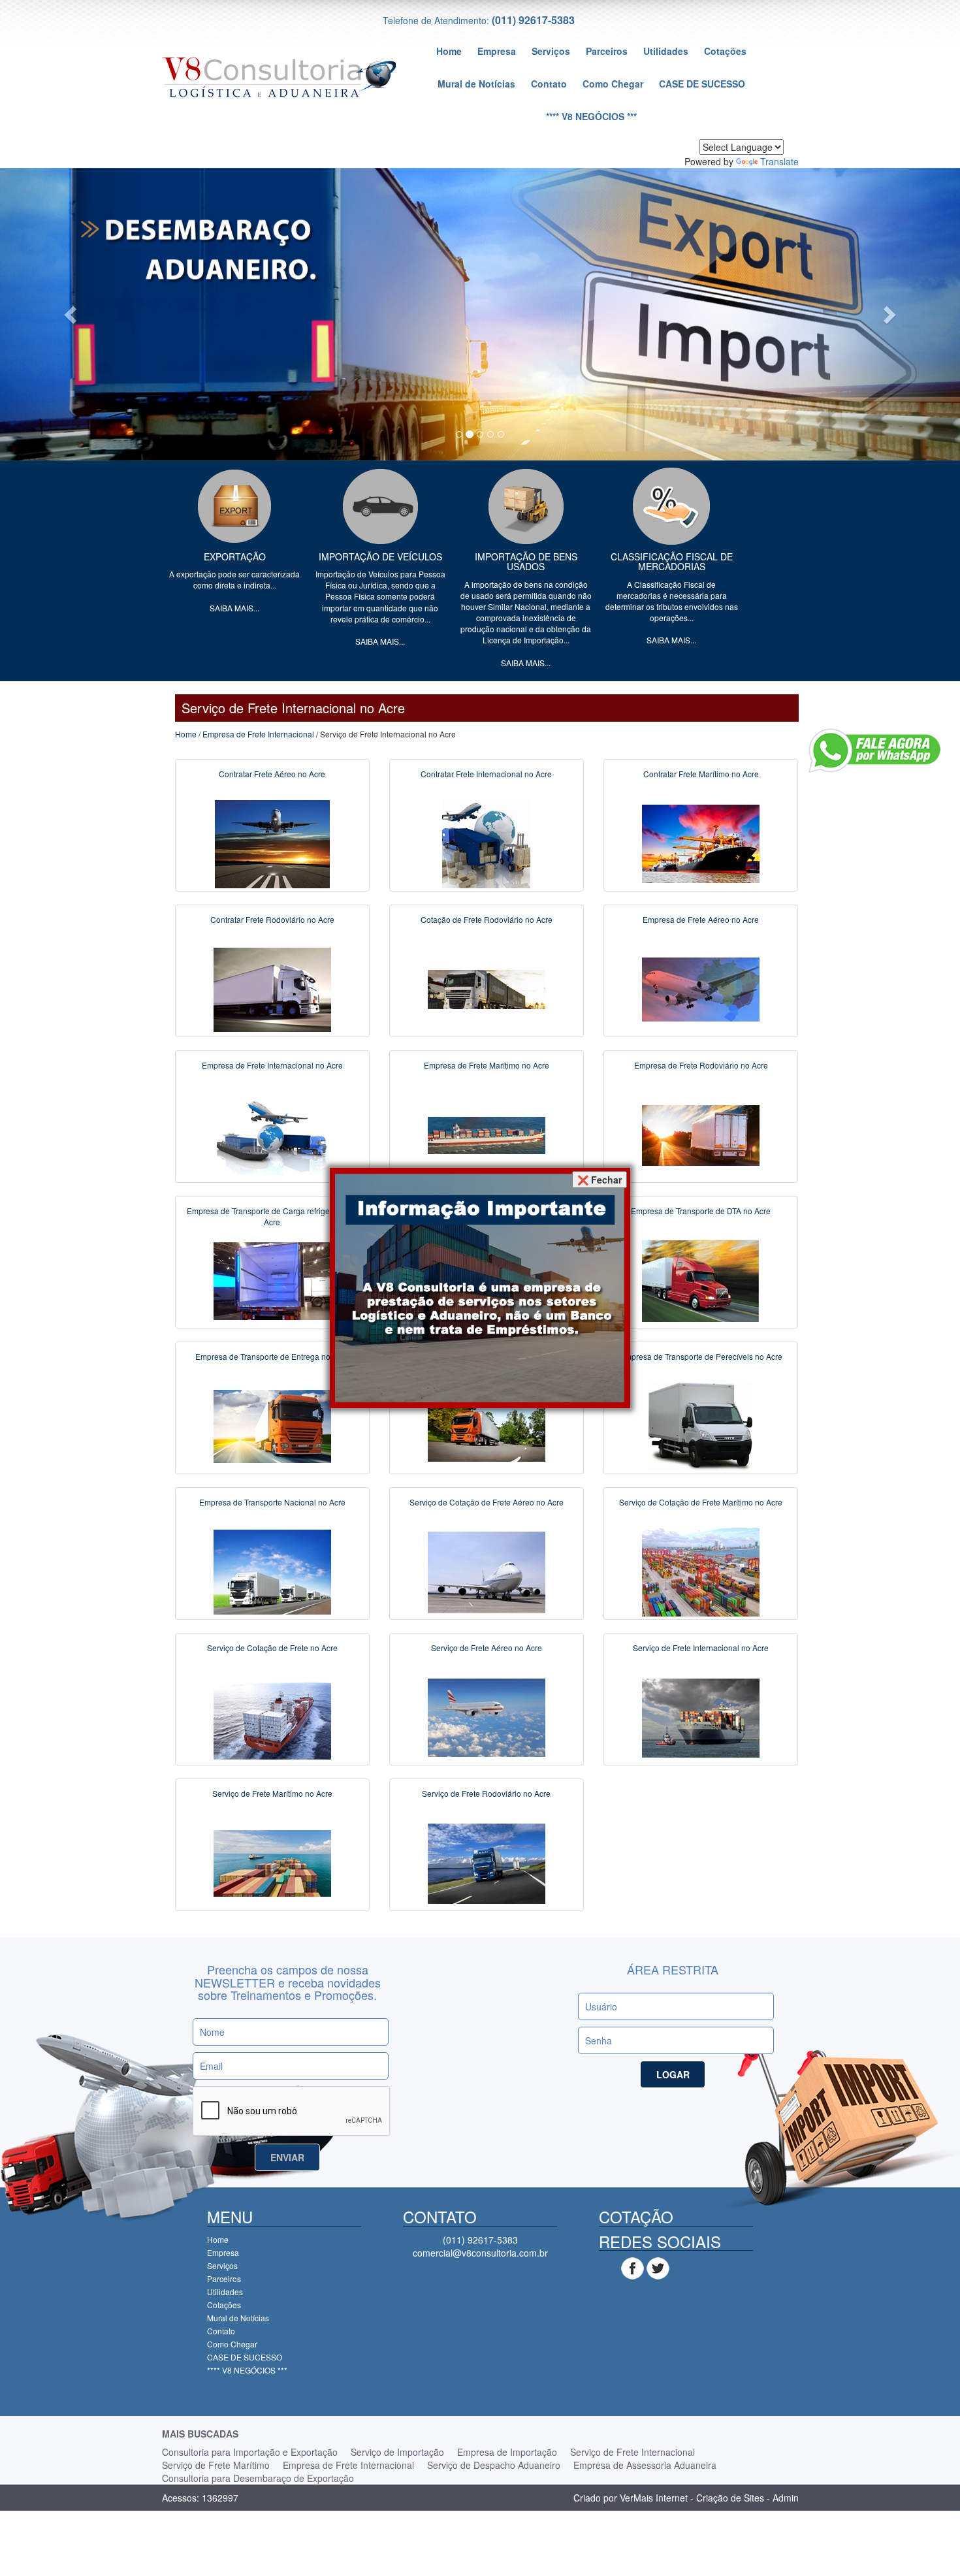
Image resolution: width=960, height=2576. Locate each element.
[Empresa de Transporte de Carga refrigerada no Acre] (272, 1280)
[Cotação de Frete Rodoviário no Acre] (487, 988)
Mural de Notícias (476, 84)
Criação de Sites (730, 2498)
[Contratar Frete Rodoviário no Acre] (272, 988)
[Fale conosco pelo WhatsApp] (874, 750)
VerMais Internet (654, 2498)
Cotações (725, 51)
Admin (786, 2498)
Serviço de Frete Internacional (632, 2452)
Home (449, 51)
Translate (779, 161)
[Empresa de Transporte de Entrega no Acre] (272, 1425)
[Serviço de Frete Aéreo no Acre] (487, 1716)
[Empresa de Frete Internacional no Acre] (272, 1134)
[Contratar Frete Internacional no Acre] (487, 843)
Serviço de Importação (397, 2452)
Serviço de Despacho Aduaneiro (494, 2465)
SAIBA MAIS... (234, 608)
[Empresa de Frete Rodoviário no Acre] (701, 1134)
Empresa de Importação (507, 2452)
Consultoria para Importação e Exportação (250, 2452)
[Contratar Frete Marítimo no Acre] (701, 843)
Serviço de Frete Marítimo (216, 2465)
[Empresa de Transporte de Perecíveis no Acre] (701, 1425)
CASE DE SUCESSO (702, 84)
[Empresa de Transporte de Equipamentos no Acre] (487, 1425)
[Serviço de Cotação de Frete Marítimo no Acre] (701, 1571)
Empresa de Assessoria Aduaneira (645, 2465)
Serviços (551, 51)
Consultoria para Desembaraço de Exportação (258, 2478)
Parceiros (607, 51)
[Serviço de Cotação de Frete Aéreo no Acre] (487, 1571)
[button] (72, 314)
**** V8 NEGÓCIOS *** (591, 116)
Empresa (497, 51)
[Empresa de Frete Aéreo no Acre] (701, 988)
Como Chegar (613, 84)
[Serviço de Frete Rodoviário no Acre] (487, 1862)
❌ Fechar (600, 1180)
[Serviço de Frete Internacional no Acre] (701, 1716)
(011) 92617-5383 (533, 20)
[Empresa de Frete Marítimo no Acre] (487, 1134)
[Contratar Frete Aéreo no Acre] (272, 843)
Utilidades (666, 51)
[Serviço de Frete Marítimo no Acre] (272, 1862)
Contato (549, 84)
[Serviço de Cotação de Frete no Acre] (272, 1716)
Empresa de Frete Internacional (258, 734)
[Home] (279, 76)
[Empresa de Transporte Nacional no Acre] (272, 1571)
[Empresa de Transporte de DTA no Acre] (701, 1280)
